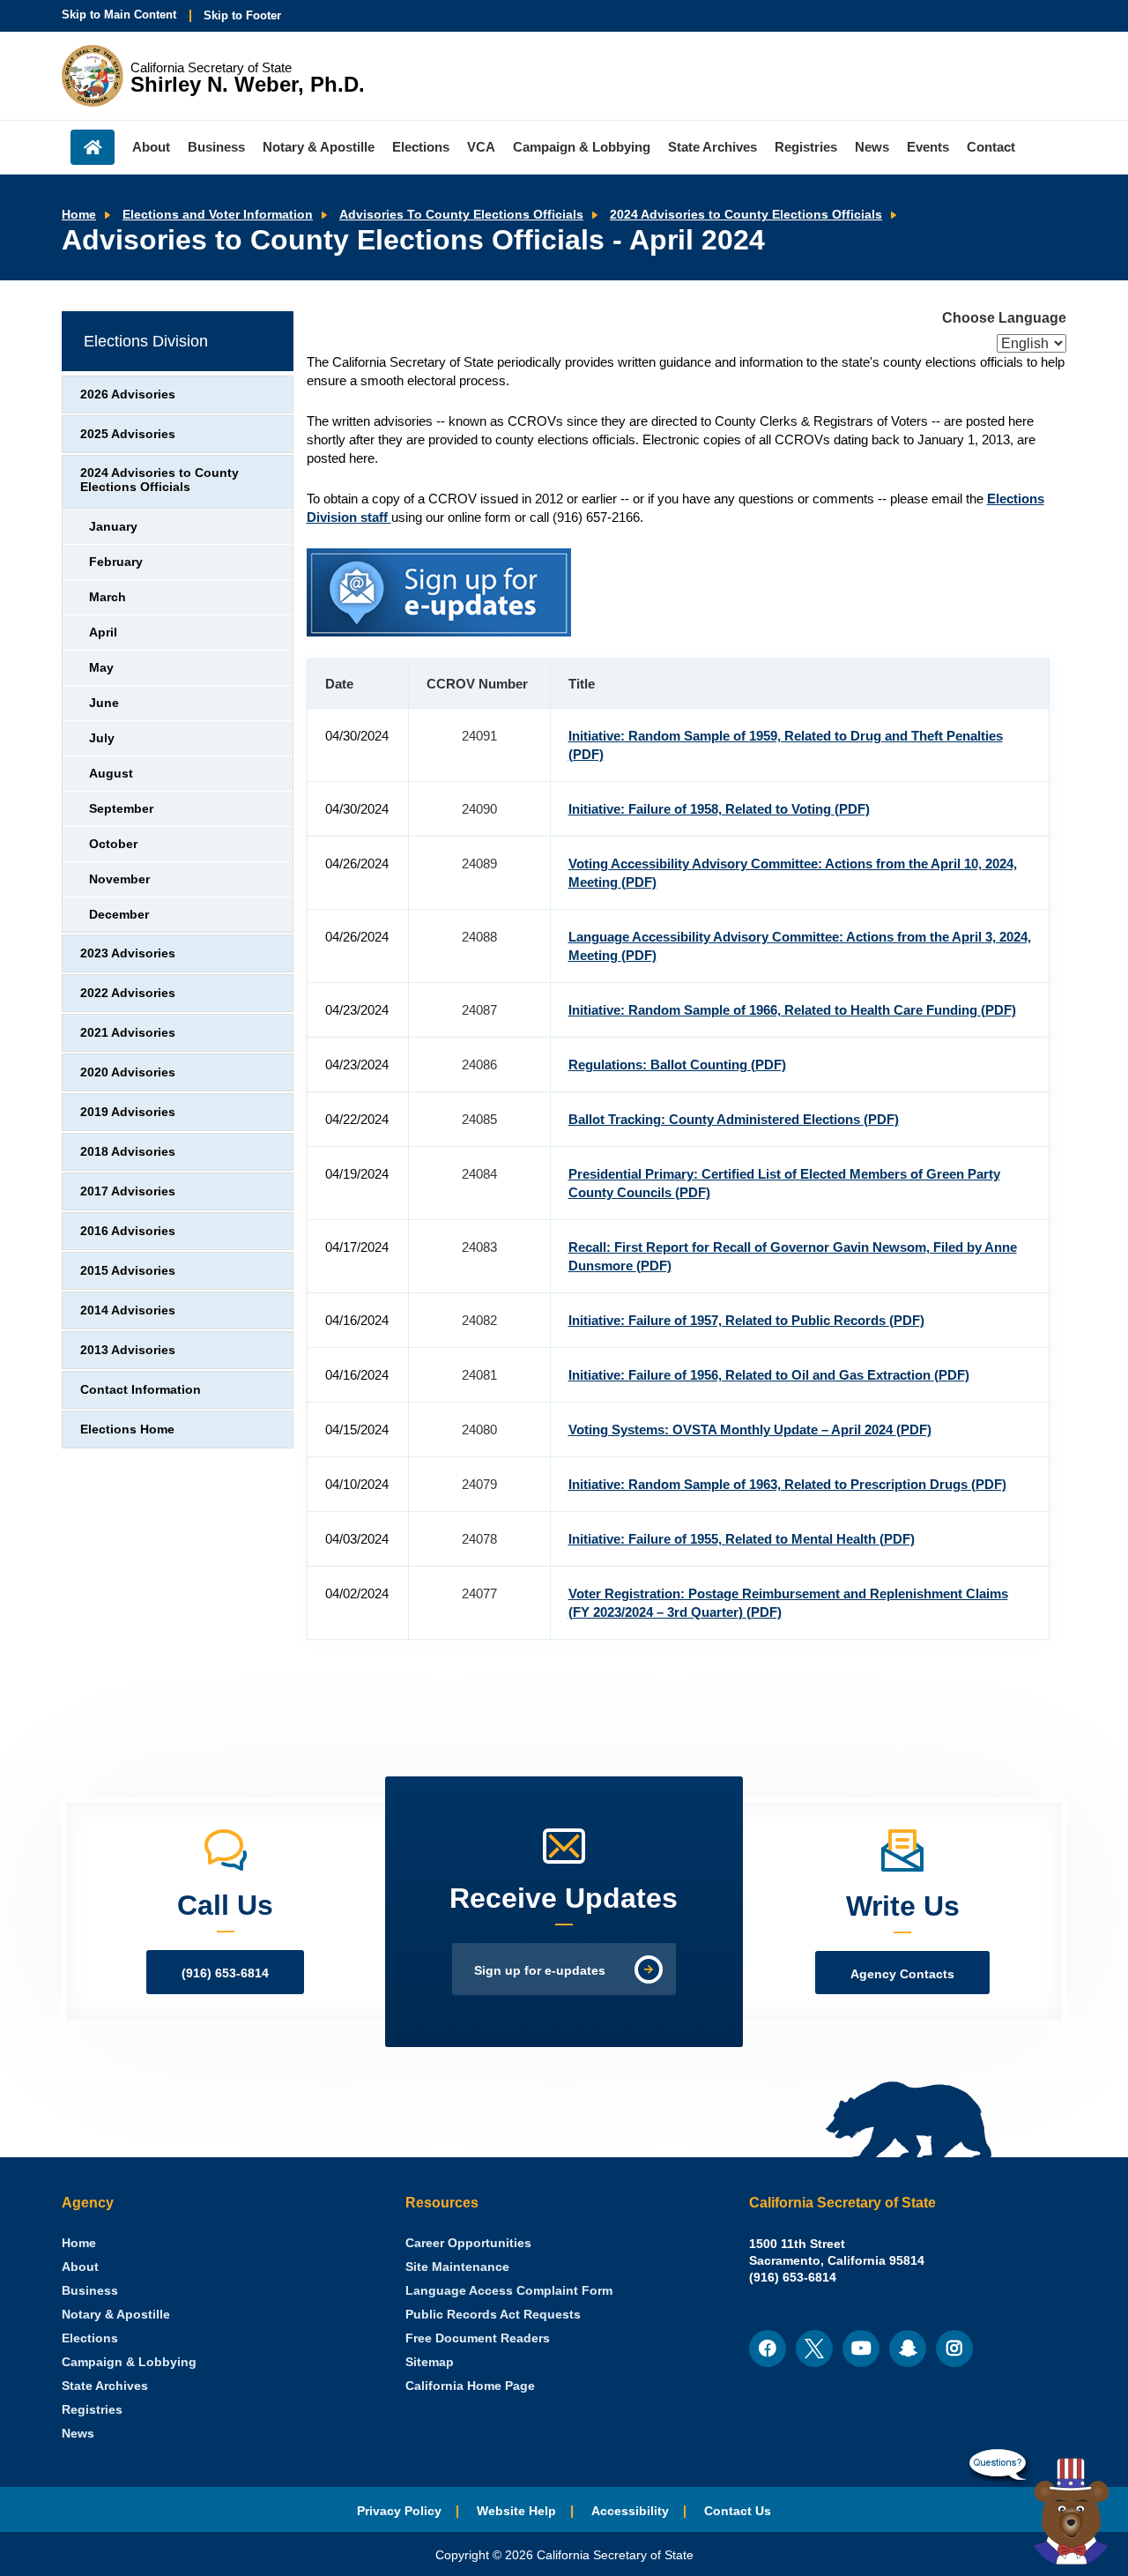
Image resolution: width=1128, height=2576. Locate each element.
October (113, 844)
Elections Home (127, 1429)
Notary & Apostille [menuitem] (319, 147)
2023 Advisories (128, 953)
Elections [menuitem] (421, 147)
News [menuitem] (872, 147)
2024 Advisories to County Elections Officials (746, 215)
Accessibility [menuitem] (630, 2511)
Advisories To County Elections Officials (461, 215)
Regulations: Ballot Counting (677, 1065)
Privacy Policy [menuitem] (399, 2511)
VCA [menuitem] (481, 147)
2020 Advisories (128, 1072)
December (119, 915)
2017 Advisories (128, 1191)
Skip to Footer (242, 15)
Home (79, 215)
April (103, 633)
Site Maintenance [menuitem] (457, 2267)
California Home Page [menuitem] (470, 2386)
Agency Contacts (902, 1974)
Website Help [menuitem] (516, 2511)
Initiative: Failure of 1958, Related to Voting (719, 809)
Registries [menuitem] (806, 147)
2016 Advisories (128, 1231)
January (113, 527)
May (101, 668)
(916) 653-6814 (225, 1973)
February (116, 562)
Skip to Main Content (119, 15)
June (104, 703)
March (108, 597)
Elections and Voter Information (218, 215)
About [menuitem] (151, 147)
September (121, 809)
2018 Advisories (128, 1152)
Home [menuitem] (93, 147)
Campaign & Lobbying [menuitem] (582, 147)
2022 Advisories (128, 993)
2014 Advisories (128, 1310)
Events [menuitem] (928, 147)
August (111, 774)
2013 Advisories (128, 1350)
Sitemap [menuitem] (430, 2362)
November (119, 879)
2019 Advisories (128, 1112)
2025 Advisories (128, 434)
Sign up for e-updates (540, 1971)
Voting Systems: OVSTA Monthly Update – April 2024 (750, 1429)
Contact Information (141, 1390)
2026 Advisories (128, 395)
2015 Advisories (128, 1271)
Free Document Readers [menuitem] (478, 2338)
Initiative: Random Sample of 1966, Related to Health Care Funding (792, 1010)
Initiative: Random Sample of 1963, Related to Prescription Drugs (787, 1484)
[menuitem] (79, 2243)
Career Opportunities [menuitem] (468, 2243)
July (102, 738)
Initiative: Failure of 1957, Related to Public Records (746, 1320)
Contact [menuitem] (991, 147)
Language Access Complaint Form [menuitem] (509, 2291)
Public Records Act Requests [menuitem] (493, 2315)
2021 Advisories (128, 1033)
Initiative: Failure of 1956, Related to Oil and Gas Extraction (769, 1375)
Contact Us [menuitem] (738, 2511)
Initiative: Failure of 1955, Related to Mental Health (742, 1539)
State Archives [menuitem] (712, 147)
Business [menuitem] (216, 147)
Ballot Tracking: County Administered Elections (734, 1119)
